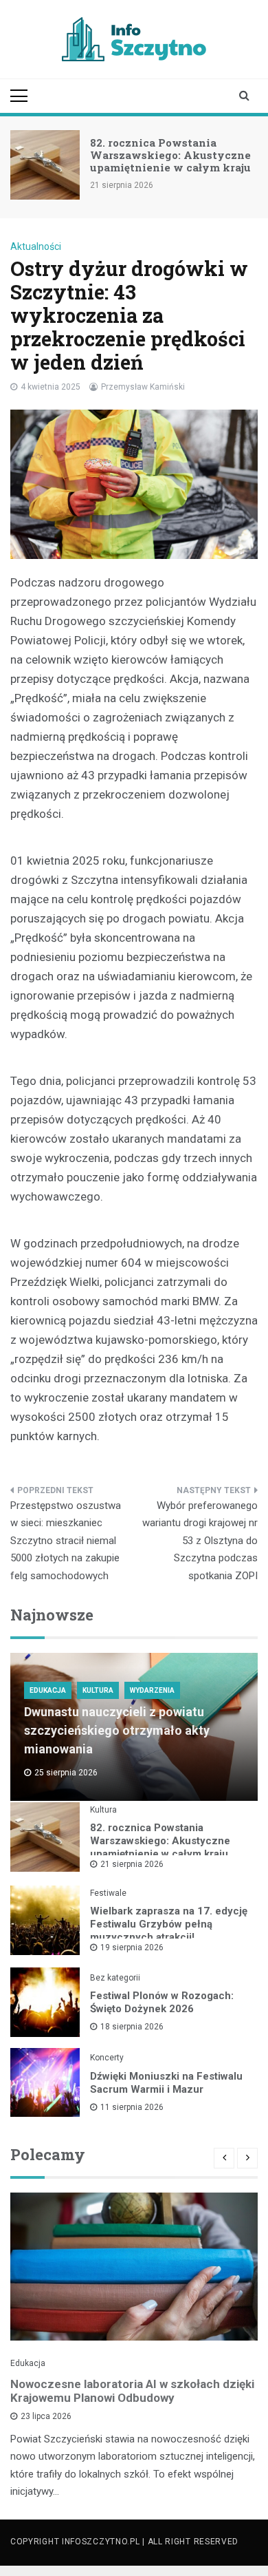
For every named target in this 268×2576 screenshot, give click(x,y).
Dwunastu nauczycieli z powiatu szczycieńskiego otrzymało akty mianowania (117, 1730)
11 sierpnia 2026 (132, 2107)
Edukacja (48, 1690)
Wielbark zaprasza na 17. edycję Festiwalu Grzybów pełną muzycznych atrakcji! (169, 1924)
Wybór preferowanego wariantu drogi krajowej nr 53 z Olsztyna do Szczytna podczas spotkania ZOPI (200, 1541)
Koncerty (107, 2058)
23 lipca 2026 (46, 2416)
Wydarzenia (152, 1690)
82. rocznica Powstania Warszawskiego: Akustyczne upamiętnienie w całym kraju (170, 155)
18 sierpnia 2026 (132, 2027)
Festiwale (108, 1893)
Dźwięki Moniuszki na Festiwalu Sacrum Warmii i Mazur (166, 2083)
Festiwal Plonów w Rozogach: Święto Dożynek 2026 (162, 2002)
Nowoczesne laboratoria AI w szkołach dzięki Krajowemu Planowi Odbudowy (132, 2391)
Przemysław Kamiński (143, 387)
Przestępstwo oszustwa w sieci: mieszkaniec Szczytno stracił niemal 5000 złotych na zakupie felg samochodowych (66, 1541)
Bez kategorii (115, 1978)
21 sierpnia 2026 (132, 1864)
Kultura (98, 1690)
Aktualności (36, 246)
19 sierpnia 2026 (132, 1947)
